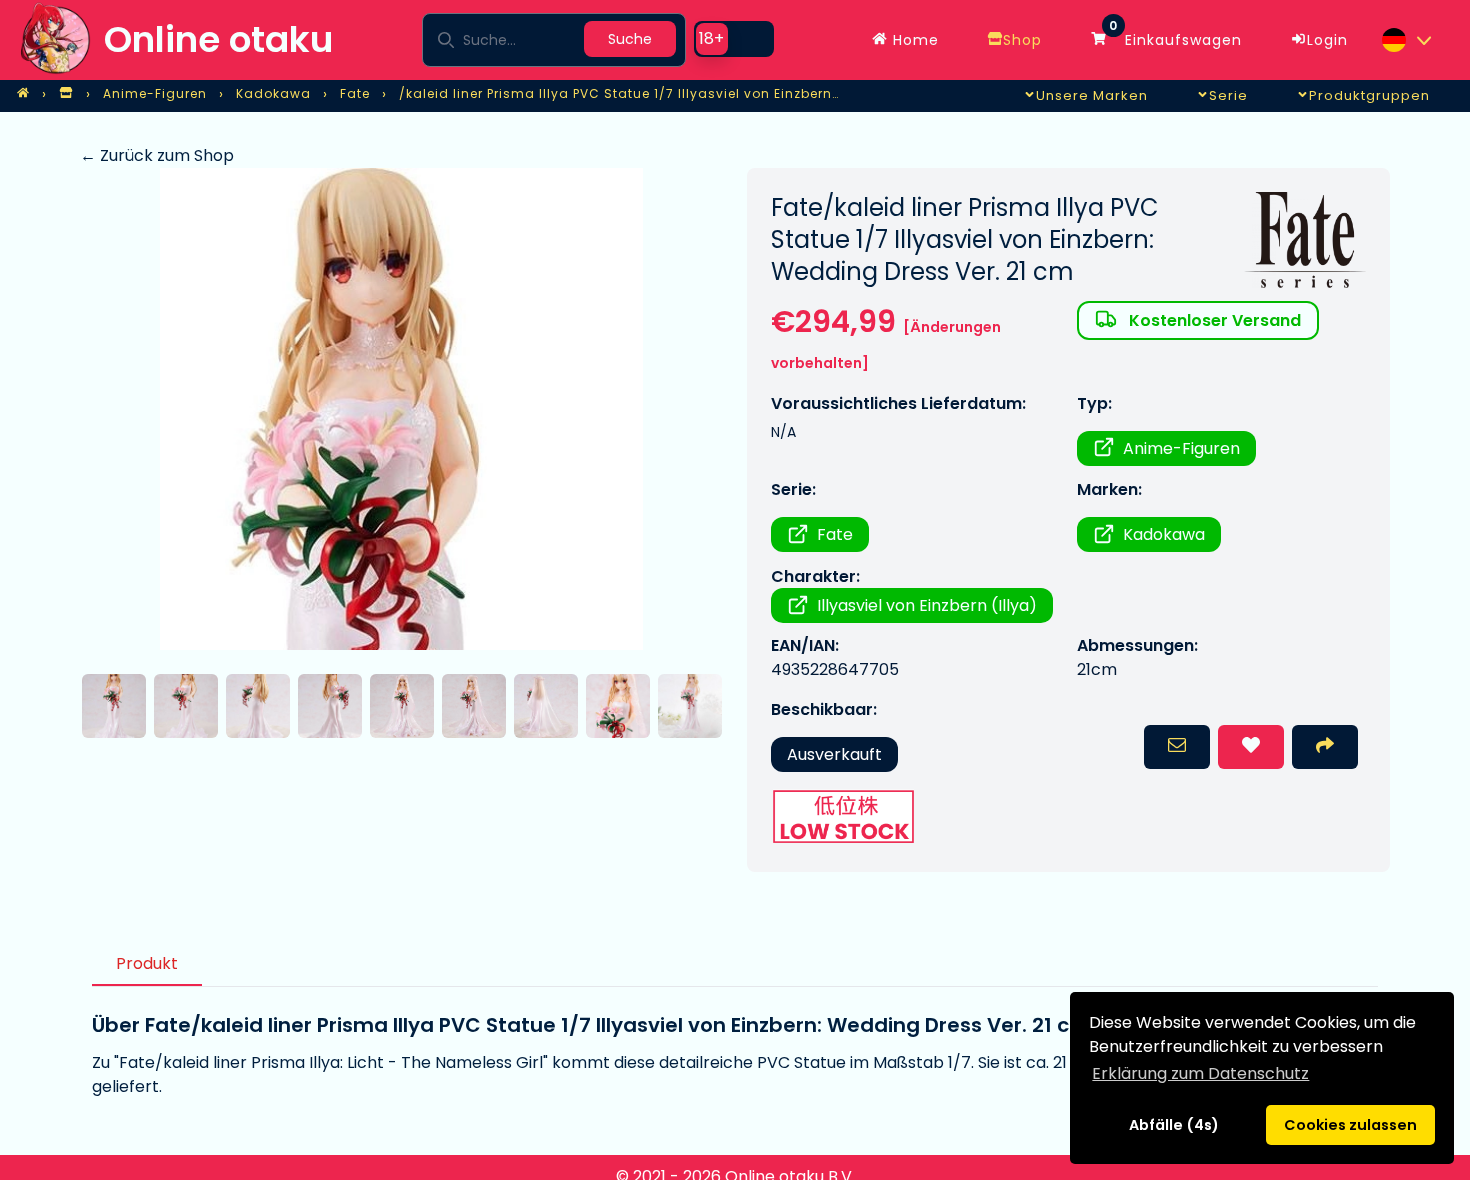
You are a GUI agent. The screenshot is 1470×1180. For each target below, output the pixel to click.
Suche (630, 39)
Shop (1022, 40)
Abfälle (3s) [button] (1173, 1125)
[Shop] (66, 94)
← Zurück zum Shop (157, 155)
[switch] (734, 39)
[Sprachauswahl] (1406, 40)
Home (913, 40)
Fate (835, 534)
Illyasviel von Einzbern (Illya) (927, 605)
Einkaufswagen (1175, 35)
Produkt (147, 963)
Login (1327, 40)
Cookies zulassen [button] (1350, 1125)
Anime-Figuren (1181, 448)
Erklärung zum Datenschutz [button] (1200, 1073)
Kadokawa (1164, 534)
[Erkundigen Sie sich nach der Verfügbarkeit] (1177, 747)
